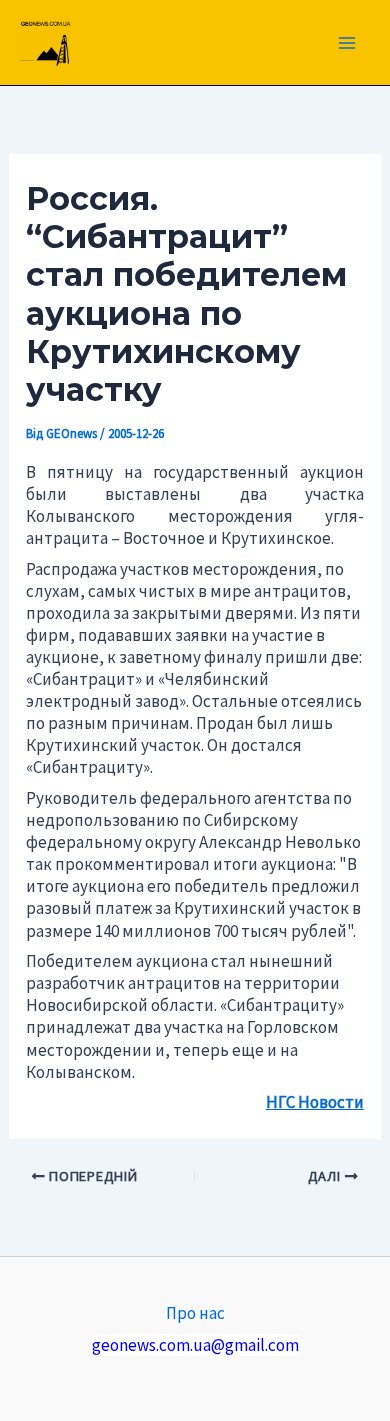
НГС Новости (315, 1102)
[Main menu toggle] (348, 43)
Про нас (195, 1313)
